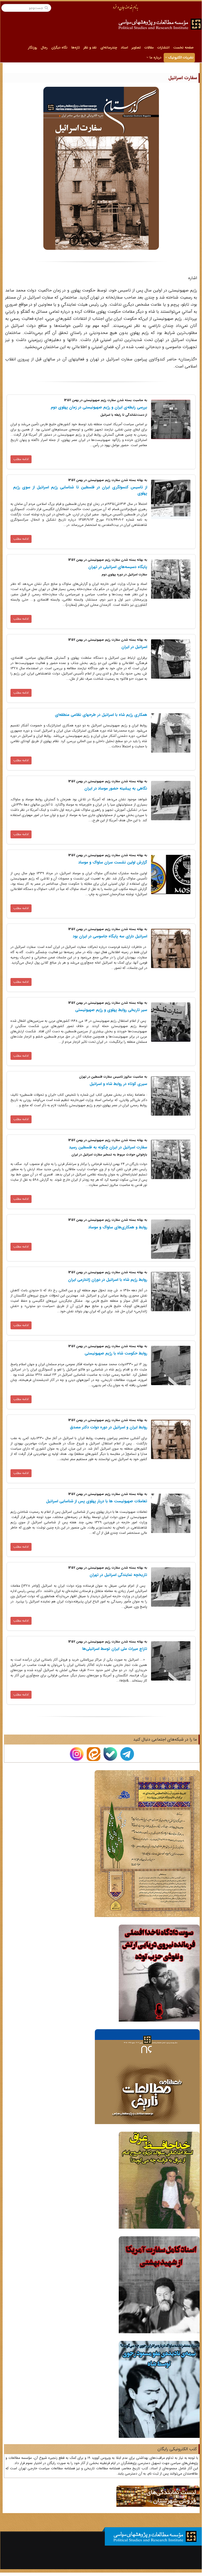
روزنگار (33, 48)
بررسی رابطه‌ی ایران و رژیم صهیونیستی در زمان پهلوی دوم (99, 407)
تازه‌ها (76, 48)
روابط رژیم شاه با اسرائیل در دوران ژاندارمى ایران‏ (108, 1280)
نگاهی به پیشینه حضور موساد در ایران (116, 789)
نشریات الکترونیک (180, 58)
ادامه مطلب (21, 459)
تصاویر (136, 48)
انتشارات (163, 48)
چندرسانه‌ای (109, 48)
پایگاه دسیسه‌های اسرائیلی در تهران (118, 567)
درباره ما (155, 58)
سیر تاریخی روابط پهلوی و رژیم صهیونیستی (111, 1010)
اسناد (124, 48)
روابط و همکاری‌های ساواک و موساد (118, 1227)
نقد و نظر (90, 48)
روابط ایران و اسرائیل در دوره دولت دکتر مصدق (108, 1427)
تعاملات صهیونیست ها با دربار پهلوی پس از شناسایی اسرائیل (97, 1501)
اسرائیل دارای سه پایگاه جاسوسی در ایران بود (110, 936)
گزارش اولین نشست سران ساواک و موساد (113, 862)
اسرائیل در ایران (134, 647)
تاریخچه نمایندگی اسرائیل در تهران (118, 1575)
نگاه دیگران (59, 48)
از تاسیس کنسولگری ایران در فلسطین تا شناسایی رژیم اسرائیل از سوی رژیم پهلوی (80, 490)
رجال (44, 48)
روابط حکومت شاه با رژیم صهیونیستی (116, 1353)
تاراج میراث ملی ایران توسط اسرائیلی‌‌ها (115, 1649)
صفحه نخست (183, 48)
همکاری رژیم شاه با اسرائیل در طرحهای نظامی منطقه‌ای (101, 715)
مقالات (149, 48)
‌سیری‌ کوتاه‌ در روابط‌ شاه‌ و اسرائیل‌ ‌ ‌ (117, 1084)
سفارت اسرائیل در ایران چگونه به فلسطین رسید (108, 1147)
